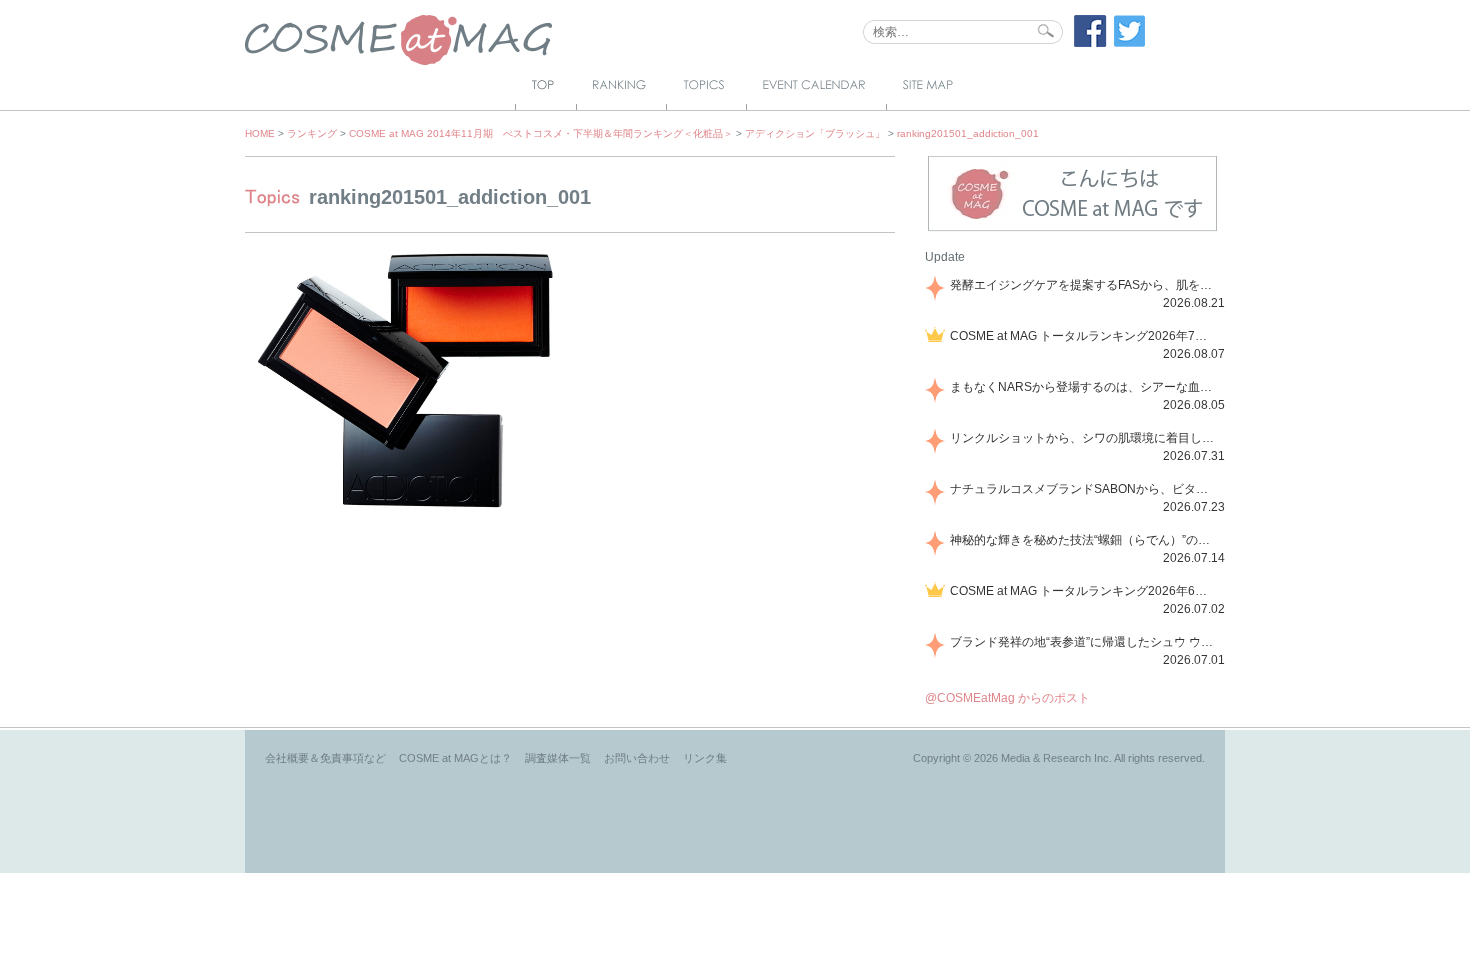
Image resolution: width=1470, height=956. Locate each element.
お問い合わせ (637, 758)
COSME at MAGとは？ (455, 758)
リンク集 (705, 758)
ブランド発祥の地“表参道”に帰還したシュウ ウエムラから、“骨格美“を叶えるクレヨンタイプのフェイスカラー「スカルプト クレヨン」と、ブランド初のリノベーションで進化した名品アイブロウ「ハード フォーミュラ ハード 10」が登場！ (1084, 642)
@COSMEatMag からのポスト (1007, 698)
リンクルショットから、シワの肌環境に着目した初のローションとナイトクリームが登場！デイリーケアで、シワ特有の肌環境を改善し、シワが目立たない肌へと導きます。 (1084, 438)
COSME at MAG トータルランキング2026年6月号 (1084, 591)
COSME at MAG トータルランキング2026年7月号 (1084, 336)
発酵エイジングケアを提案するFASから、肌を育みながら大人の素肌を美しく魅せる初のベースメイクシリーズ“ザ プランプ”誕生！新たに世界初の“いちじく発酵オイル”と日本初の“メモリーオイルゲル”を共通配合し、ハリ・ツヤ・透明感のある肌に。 (1084, 285)
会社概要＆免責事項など (325, 758)
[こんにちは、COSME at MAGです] (1072, 229)
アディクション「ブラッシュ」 (815, 133)
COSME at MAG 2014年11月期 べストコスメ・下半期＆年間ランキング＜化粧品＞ (541, 133)
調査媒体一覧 (558, 758)
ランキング (312, 133)
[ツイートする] (1130, 43)
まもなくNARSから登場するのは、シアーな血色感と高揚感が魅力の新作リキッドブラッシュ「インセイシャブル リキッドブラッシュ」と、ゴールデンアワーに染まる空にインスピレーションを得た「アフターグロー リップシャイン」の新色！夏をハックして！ (1084, 387)
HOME (260, 133)
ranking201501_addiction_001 (968, 133)
